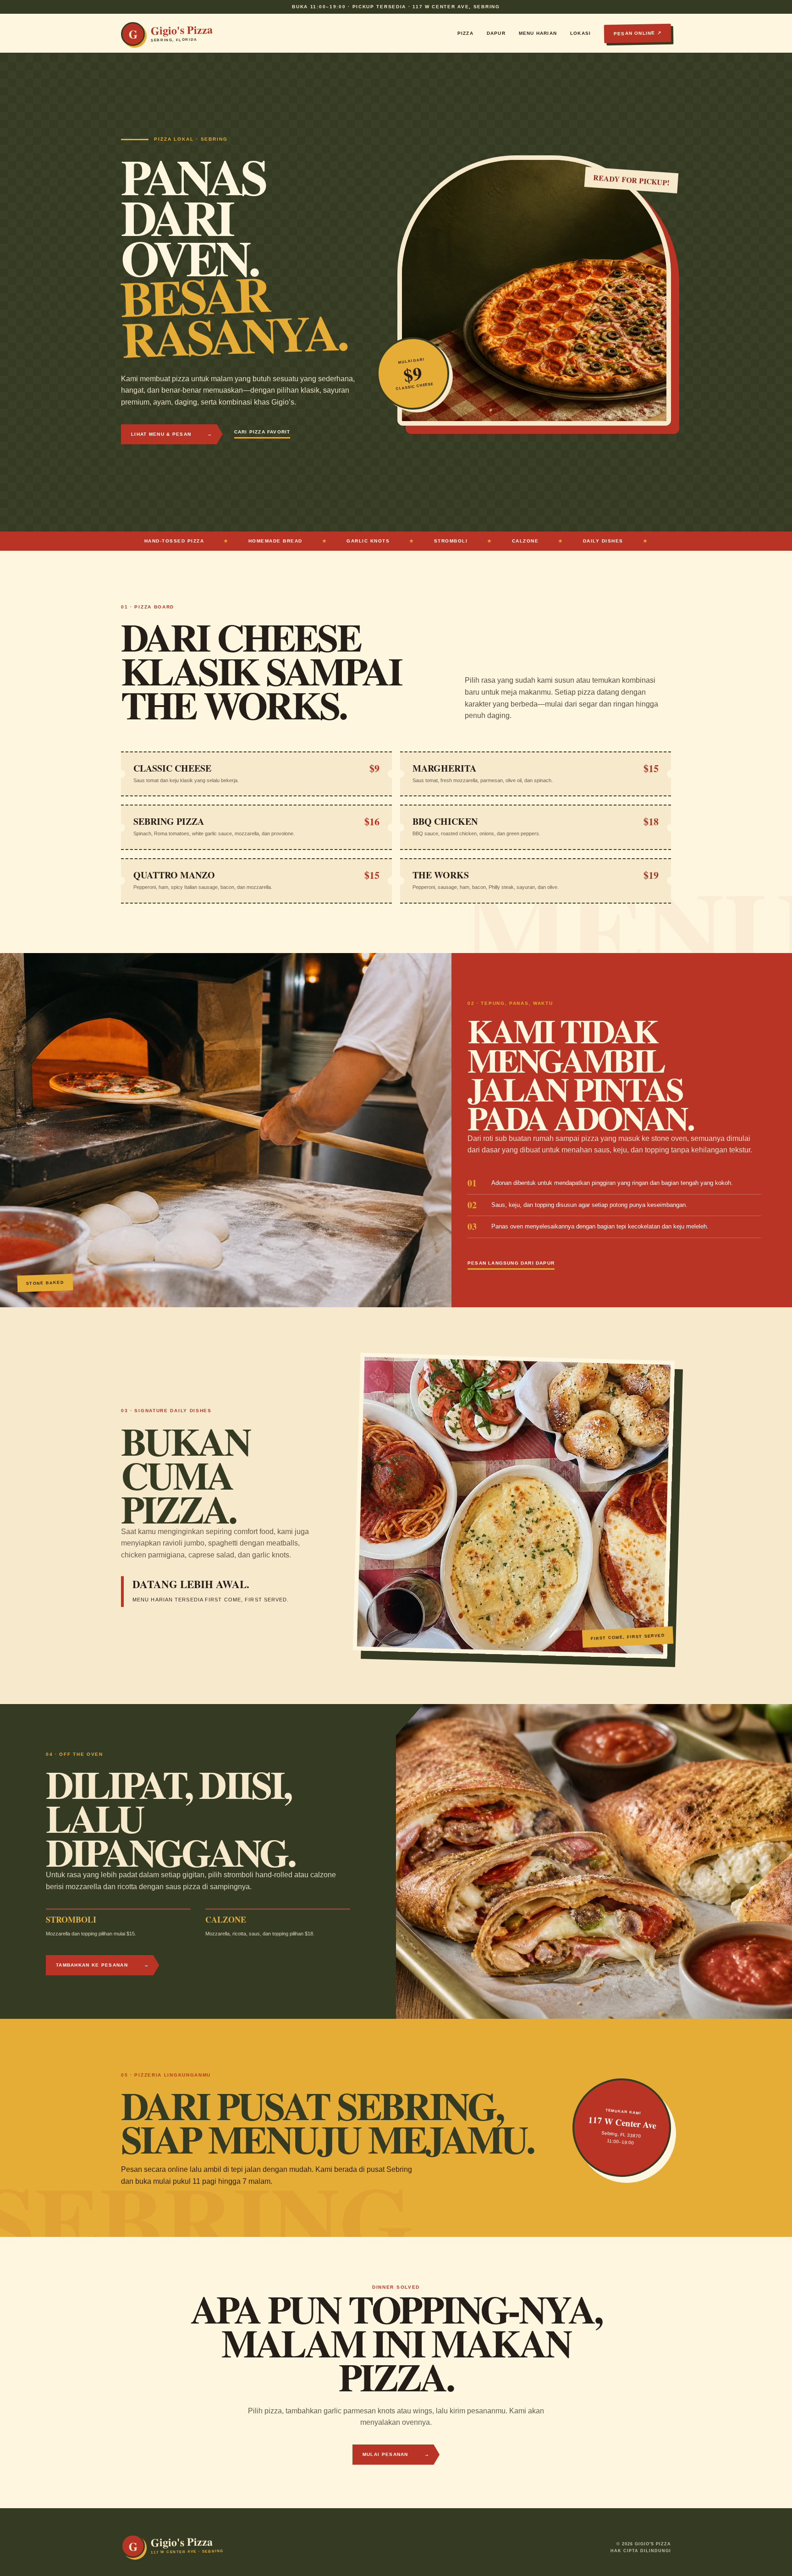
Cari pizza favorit (262, 432)
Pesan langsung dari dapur (511, 1263)
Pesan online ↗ (638, 33)
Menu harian (538, 33)
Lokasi (580, 33)
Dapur (496, 33)
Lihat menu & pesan (172, 434)
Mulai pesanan (396, 2454)
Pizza (465, 33)
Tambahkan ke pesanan (102, 1965)
